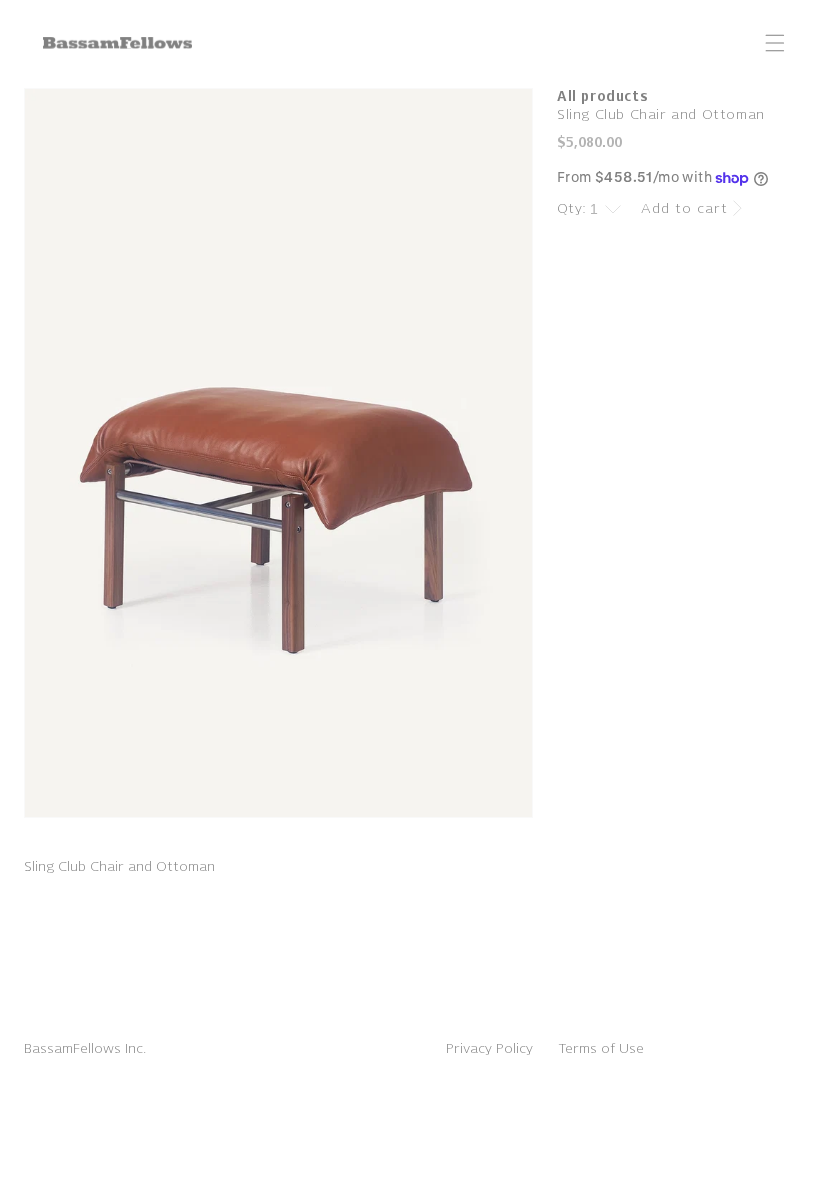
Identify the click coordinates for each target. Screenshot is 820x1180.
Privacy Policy (489, 1048)
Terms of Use (601, 1048)
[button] (775, 43)
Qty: (572, 208)
